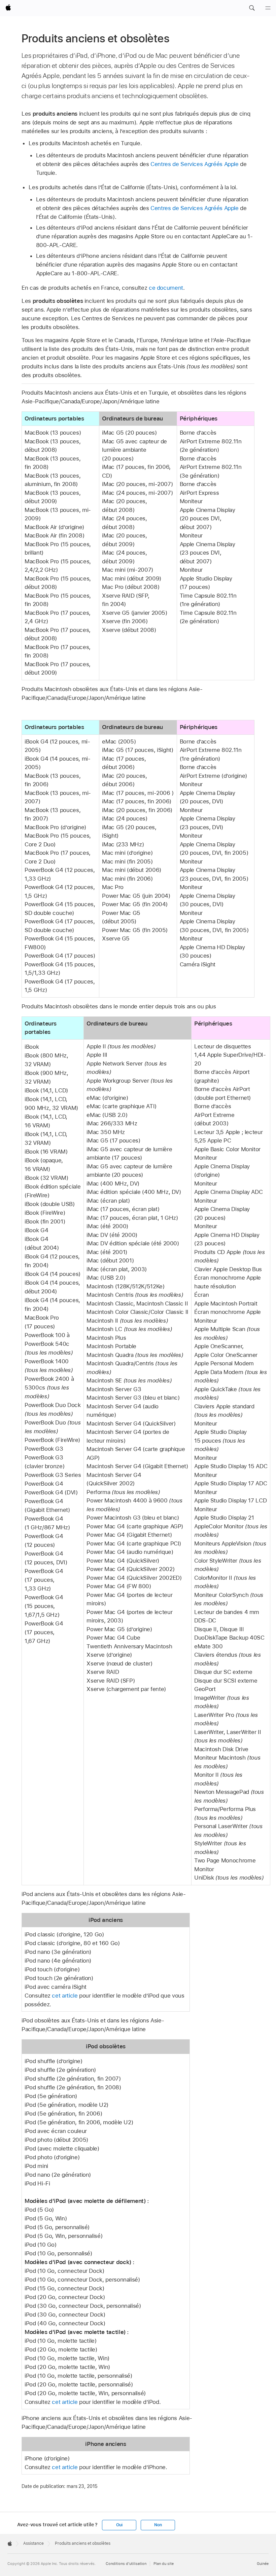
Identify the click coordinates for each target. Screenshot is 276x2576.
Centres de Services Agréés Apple (195, 164)
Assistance (33, 2543)
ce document (166, 288)
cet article (65, 1996)
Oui (119, 2525)
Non (158, 2525)
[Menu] (268, 8)
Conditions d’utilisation (126, 2564)
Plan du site (164, 2564)
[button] (252, 8)
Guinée (263, 2564)
